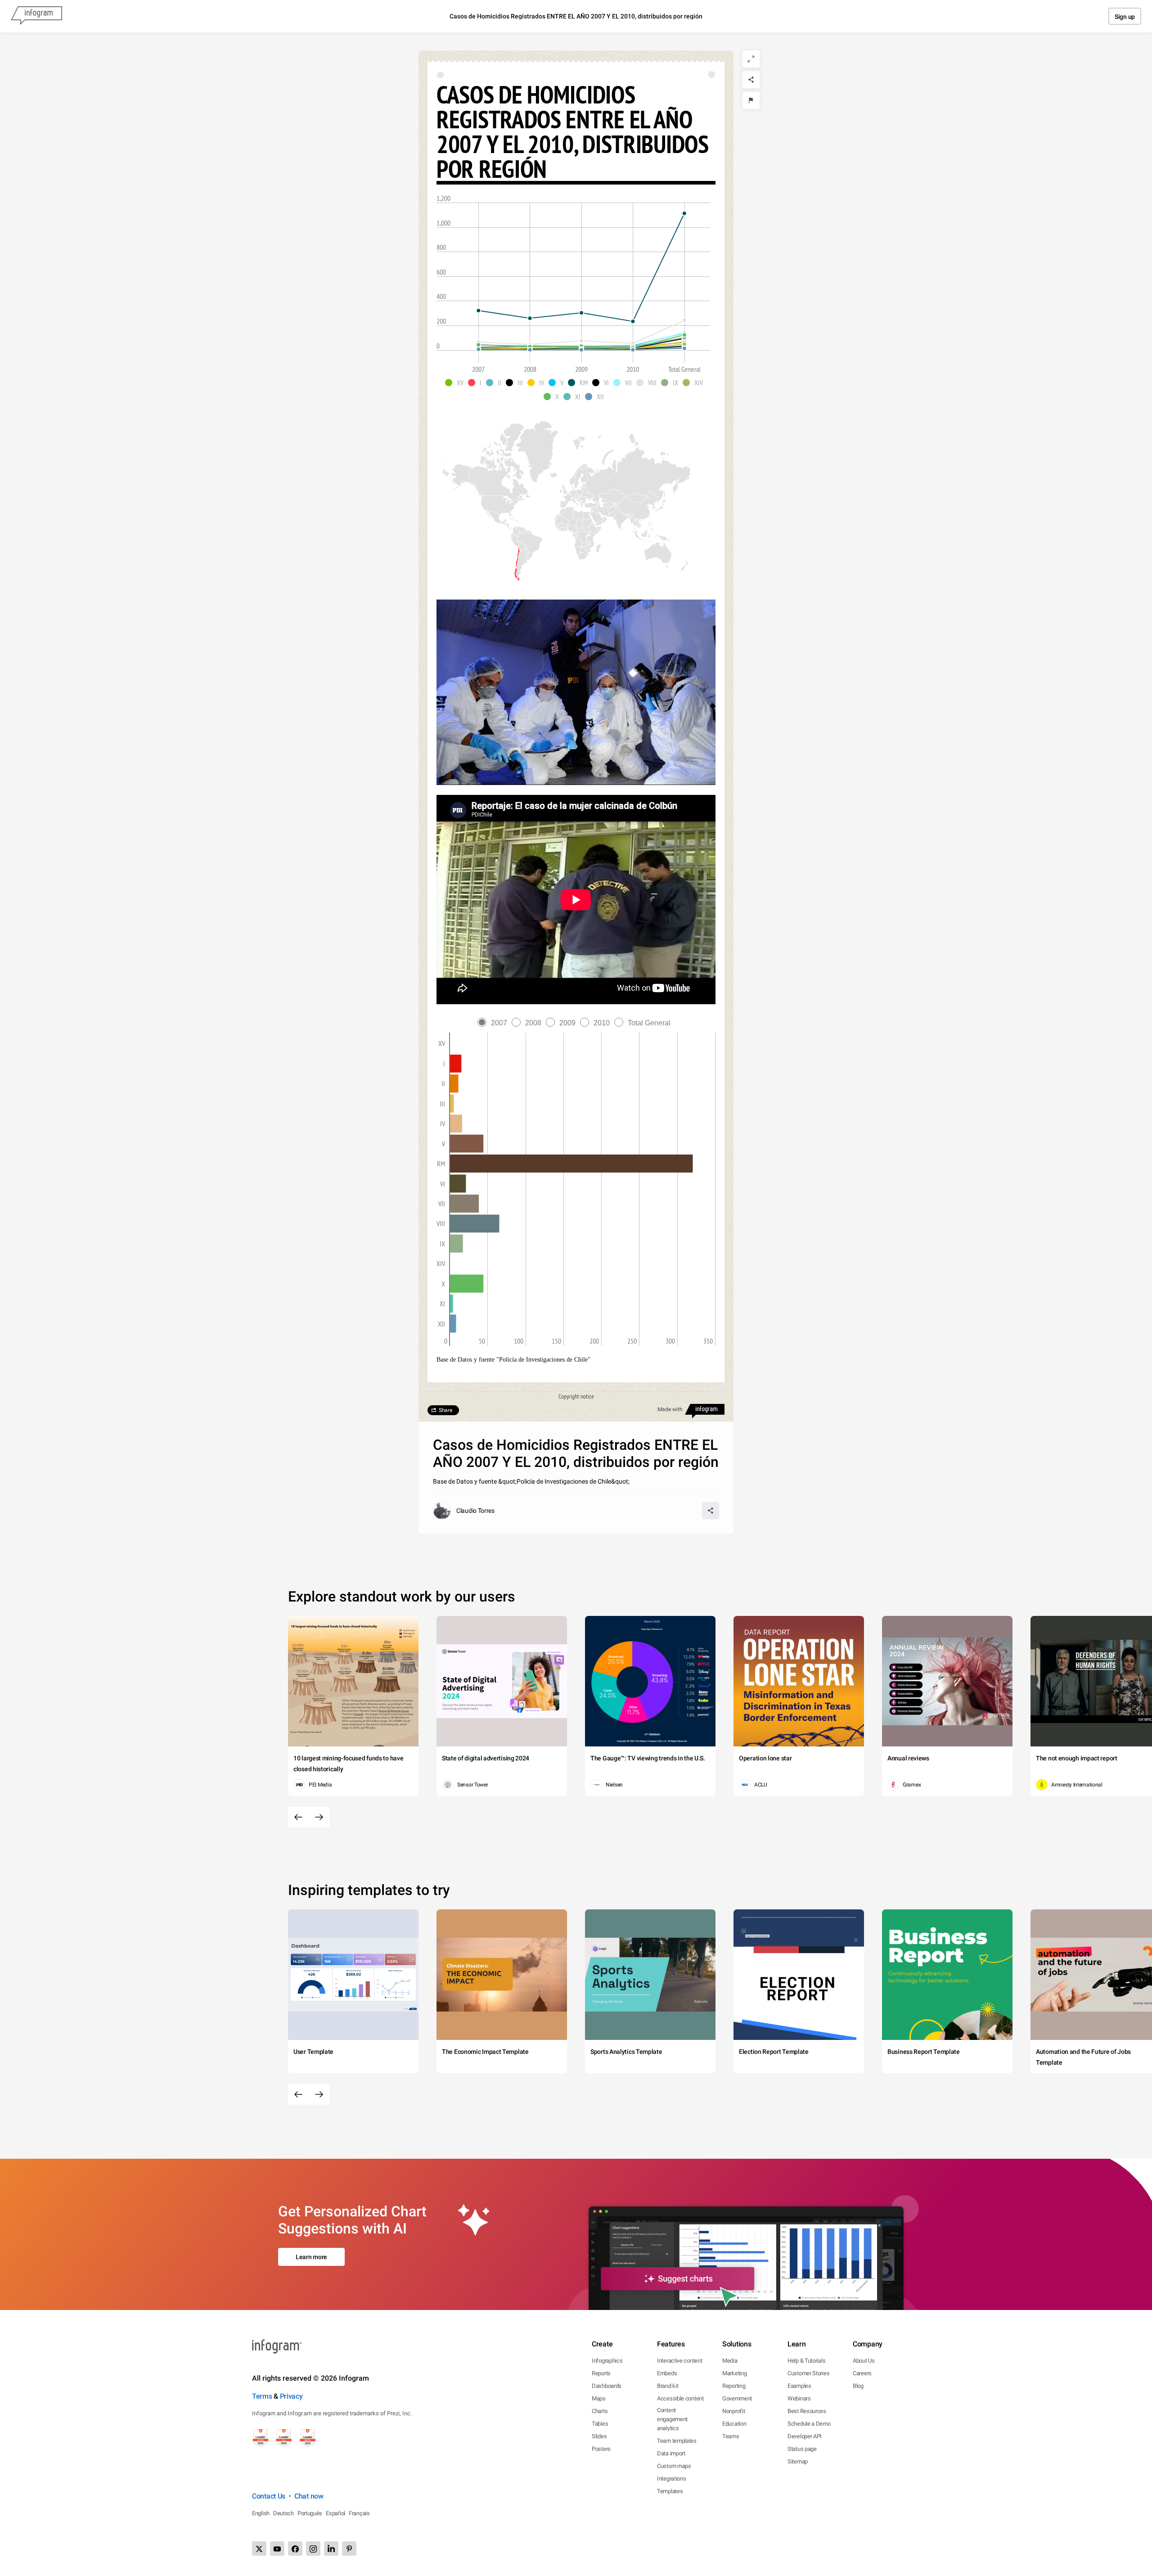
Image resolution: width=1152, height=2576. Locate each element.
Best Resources (807, 2411)
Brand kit (668, 2386)
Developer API (805, 2436)
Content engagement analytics (672, 2419)
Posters (601, 2449)
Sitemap (798, 2461)
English (261, 2513)
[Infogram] (36, 16)
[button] (457, 383)
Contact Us (269, 2496)
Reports (601, 2373)
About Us (864, 2361)
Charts (600, 2411)
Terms (262, 2396)
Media (730, 2361)
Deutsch (283, 2513)
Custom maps (674, 2466)
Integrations (671, 2479)
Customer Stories (808, 2373)
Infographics (607, 2361)
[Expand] (751, 59)
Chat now (309, 2496)
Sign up (1125, 17)
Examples (799, 2386)
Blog (858, 2386)
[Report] (751, 100)
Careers (862, 2373)
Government (737, 2398)
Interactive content (679, 2361)
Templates (670, 2491)
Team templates (677, 2441)
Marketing (734, 2373)
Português (310, 2513)
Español (335, 2513)
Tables (600, 2424)
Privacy (291, 2396)
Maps (599, 2398)
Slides (599, 2436)
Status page (802, 2449)
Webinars (799, 2398)
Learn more (311, 2257)
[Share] (751, 80)
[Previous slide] (298, 1817)
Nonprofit (733, 2411)
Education (734, 2424)
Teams (731, 2436)
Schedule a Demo (809, 2424)
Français (359, 2513)
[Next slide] (319, 1817)
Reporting (734, 2386)
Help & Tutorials (806, 2361)
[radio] (495, 1023)
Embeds (667, 2373)
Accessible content (680, 2398)
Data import (671, 2453)
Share (445, 1410)
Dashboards (607, 2386)
